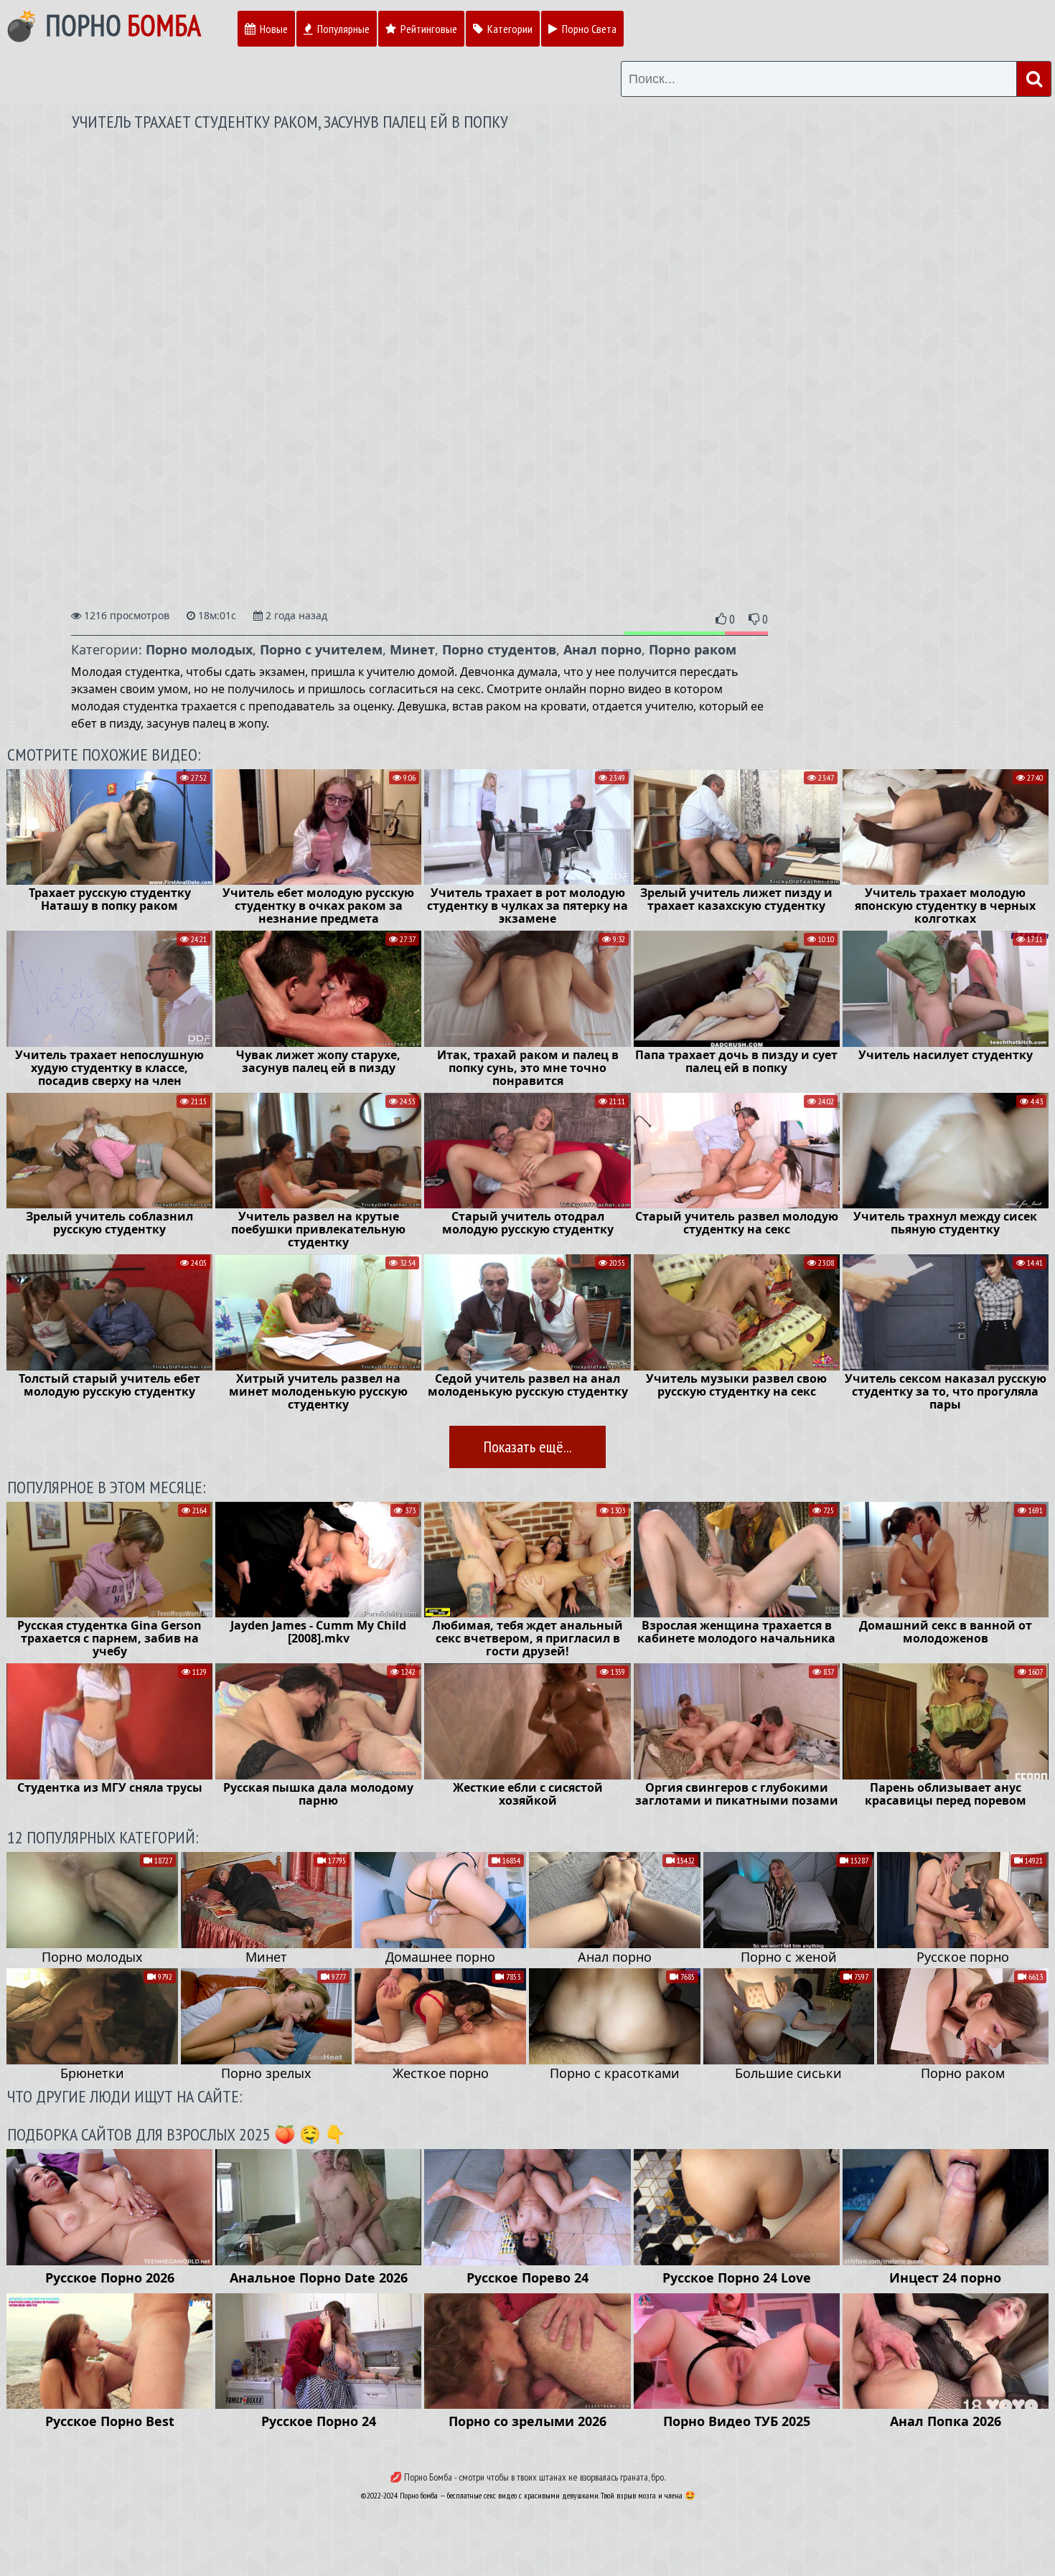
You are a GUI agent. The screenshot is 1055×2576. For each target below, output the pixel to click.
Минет (412, 649)
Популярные (342, 29)
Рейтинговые (428, 29)
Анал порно (602, 649)
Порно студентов (499, 649)
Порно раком (693, 649)
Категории (509, 29)
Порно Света (588, 29)
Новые (273, 29)
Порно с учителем (321, 649)
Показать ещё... (527, 1447)
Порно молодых (199, 649)
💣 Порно (102, 25)
